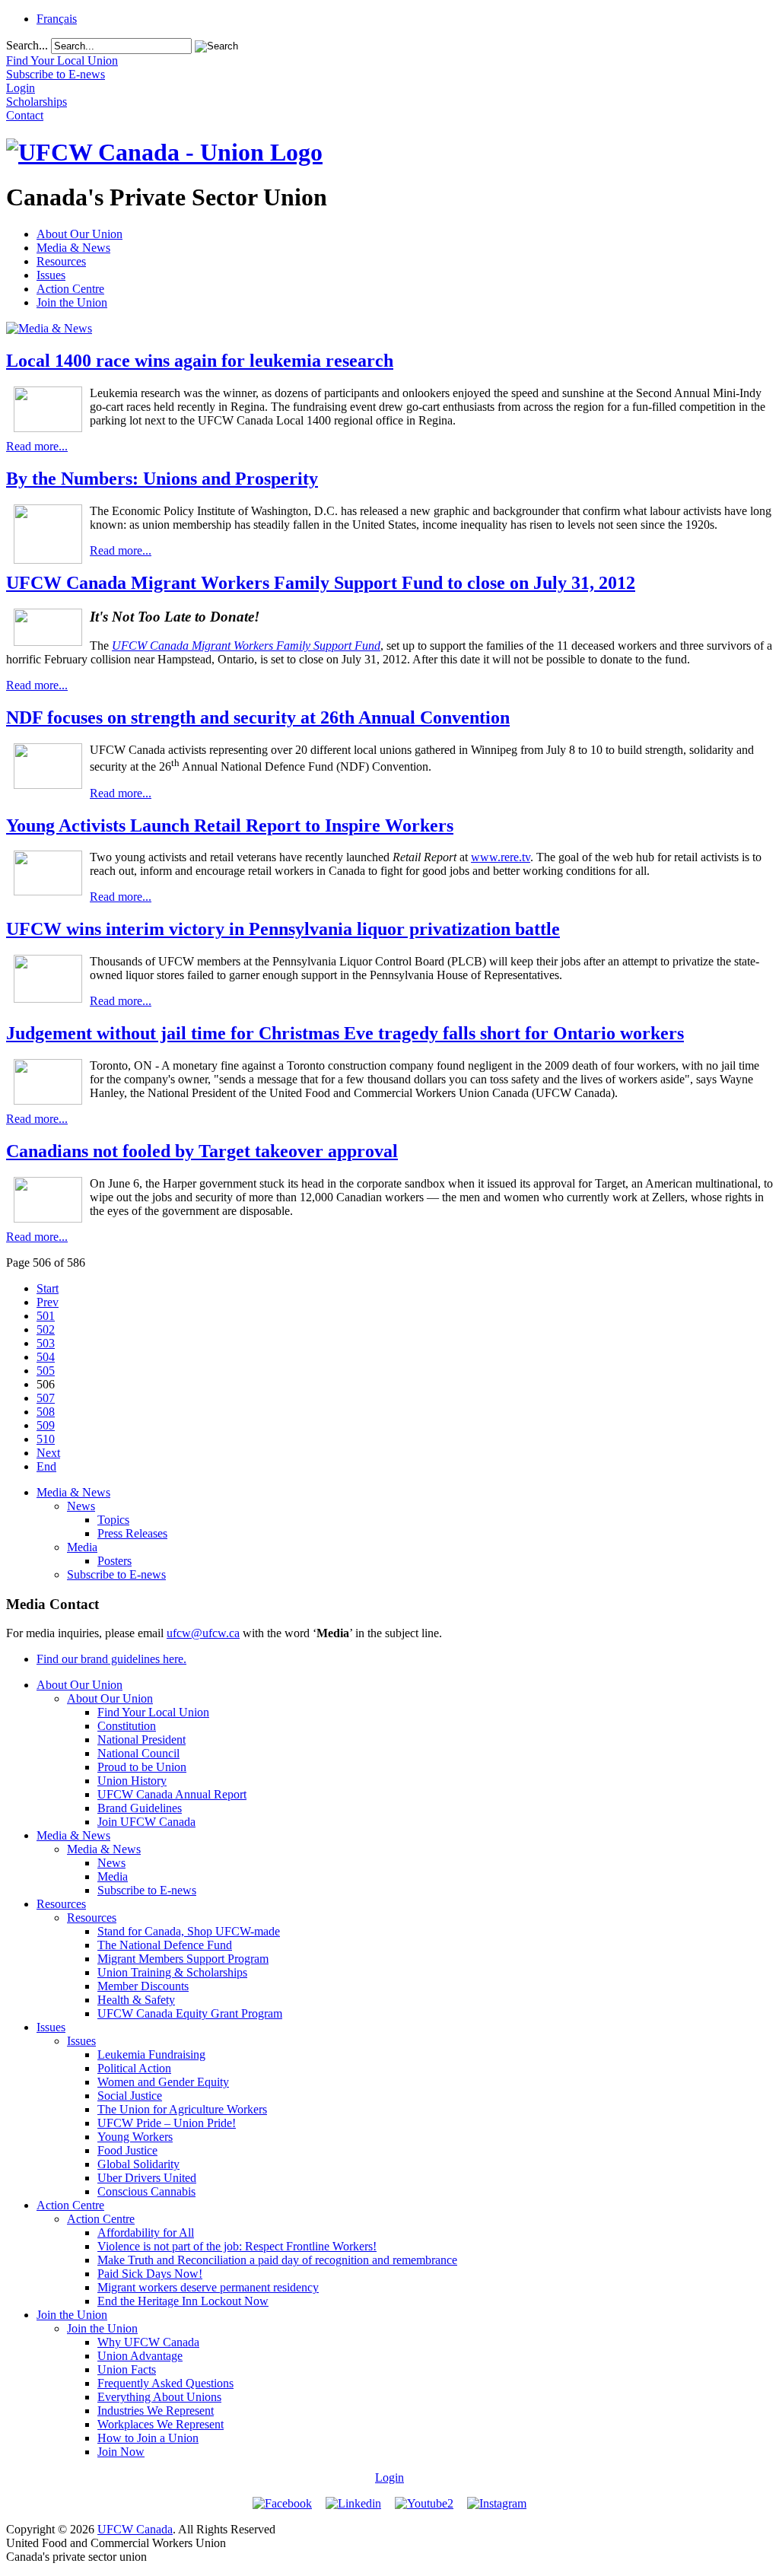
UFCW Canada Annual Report (172, 1794)
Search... (27, 45)
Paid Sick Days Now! (150, 2274)
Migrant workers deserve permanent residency (208, 2287)
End (46, 1466)
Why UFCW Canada (148, 2342)
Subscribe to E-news (116, 1574)
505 (46, 1371)
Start (48, 1288)
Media (82, 1547)
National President (141, 1740)
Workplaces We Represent (161, 2424)
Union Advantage (140, 2356)
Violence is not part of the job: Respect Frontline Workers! (237, 2246)
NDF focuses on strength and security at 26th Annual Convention (258, 717)
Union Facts (127, 2369)
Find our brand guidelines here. (111, 1659)
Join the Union (72, 302)
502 (46, 1329)
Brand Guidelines (140, 1808)
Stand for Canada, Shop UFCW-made (189, 1931)
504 (46, 1357)
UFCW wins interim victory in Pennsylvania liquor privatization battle (283, 929)
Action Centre (70, 289)
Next (48, 1453)
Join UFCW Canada (146, 1822)
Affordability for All (146, 2233)
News (81, 1506)
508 (46, 1412)
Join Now (121, 2452)
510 (46, 1439)
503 (46, 1343)
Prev (48, 1302)
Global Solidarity (138, 2164)
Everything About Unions (159, 2397)
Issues (51, 275)
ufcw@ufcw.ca (203, 1633)
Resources (61, 261)
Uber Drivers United (147, 2178)
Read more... (37, 446)
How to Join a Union (148, 2438)
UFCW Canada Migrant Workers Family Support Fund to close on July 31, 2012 (321, 583)
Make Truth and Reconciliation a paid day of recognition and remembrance (277, 2260)
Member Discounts (143, 1986)
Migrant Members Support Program (183, 1959)
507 (46, 1398)
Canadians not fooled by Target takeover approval (202, 1151)
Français (57, 19)
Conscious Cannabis (146, 2191)
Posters (114, 1561)
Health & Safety (136, 2000)
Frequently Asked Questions (165, 2383)
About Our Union (79, 234)
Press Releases (132, 1533)
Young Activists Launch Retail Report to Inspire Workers (230, 825)
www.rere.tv (501, 857)
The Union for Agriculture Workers (182, 2109)
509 (46, 1425)
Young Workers (135, 2137)
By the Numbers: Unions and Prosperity (162, 479)
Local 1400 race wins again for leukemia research (200, 361)
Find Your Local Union (153, 1712)
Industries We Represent (156, 2411)
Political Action (134, 2068)
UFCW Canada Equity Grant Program (190, 2013)
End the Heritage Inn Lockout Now (183, 2301)
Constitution (127, 1726)
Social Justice (130, 2096)
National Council (138, 1753)
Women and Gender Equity (163, 2082)
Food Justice (127, 2150)
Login (389, 2477)
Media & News (73, 248)
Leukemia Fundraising (151, 2054)
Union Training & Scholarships (172, 1972)
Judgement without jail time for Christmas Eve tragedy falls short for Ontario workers (345, 1033)
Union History (132, 1781)
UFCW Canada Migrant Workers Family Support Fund (246, 646)
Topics (113, 1520)
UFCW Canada (135, 2529)
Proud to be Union (142, 1767)
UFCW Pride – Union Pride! (167, 2123)
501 (46, 1316)
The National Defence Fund (165, 1945)
